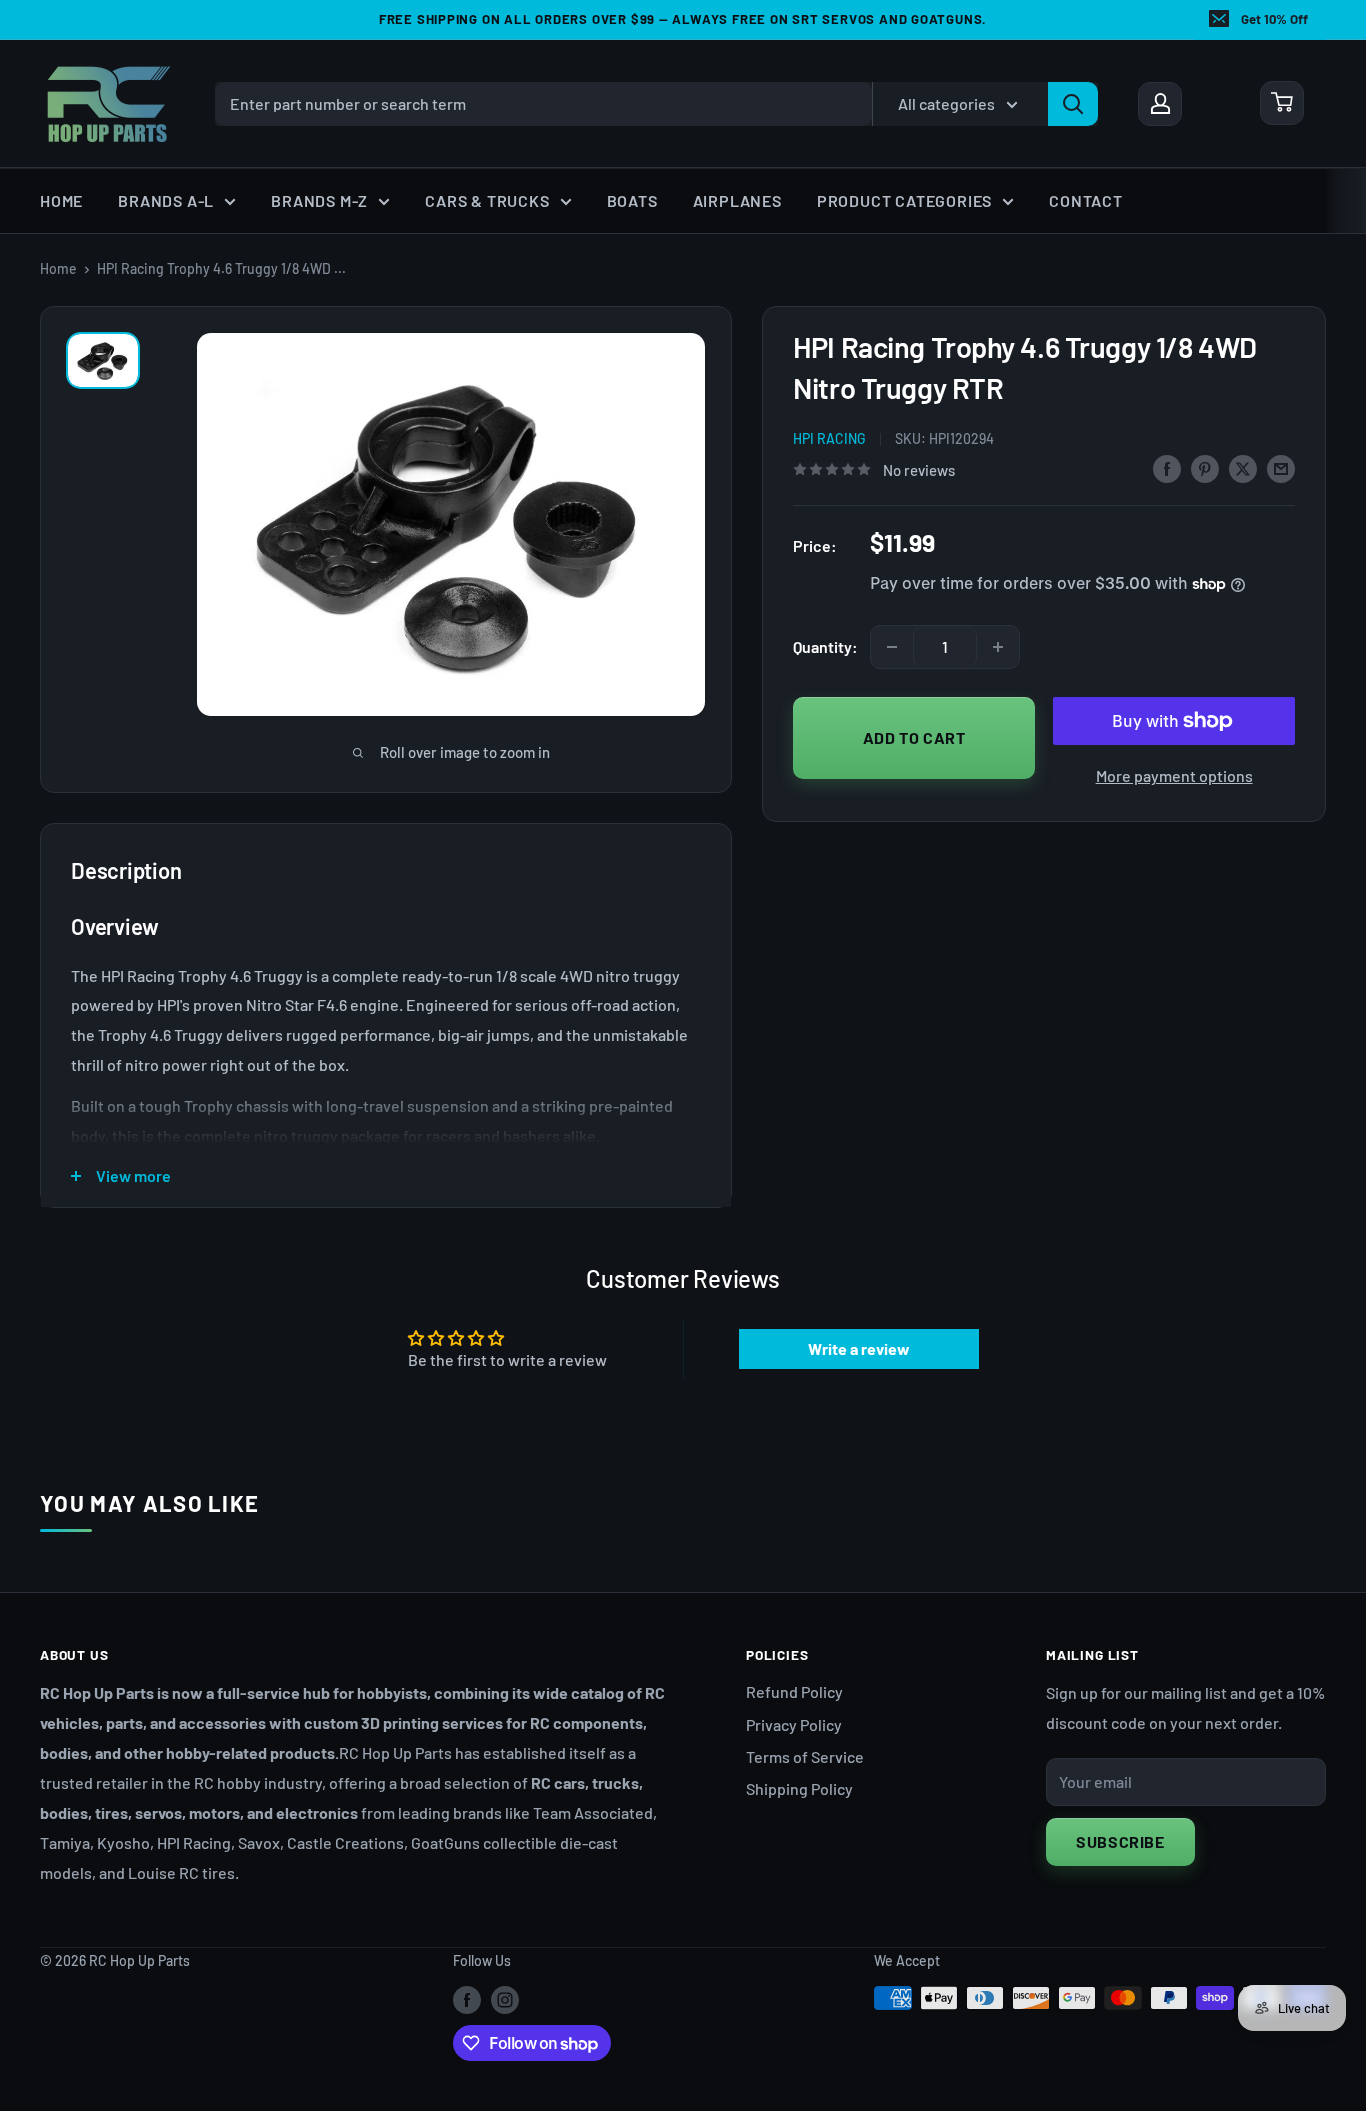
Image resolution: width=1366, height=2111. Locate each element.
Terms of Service (805, 1756)
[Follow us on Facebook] (467, 2000)
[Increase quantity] (998, 647)
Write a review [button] (859, 1348)
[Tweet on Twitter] (1243, 467)
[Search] (1073, 103)
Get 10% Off (1274, 19)
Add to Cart (914, 736)
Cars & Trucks (487, 200)
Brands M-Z (319, 200)
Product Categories (904, 200)
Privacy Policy (794, 1724)
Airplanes (737, 200)
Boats (632, 200)
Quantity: (825, 646)
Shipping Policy (799, 1788)
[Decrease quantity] (892, 647)
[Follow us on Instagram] (505, 2000)
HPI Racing (829, 438)
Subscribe (1120, 1841)
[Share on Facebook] (1167, 467)
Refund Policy (794, 1691)
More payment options (1174, 775)
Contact (1086, 200)
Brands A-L (166, 200)
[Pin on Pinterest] (1205, 467)
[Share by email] (1281, 467)
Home (61, 200)
